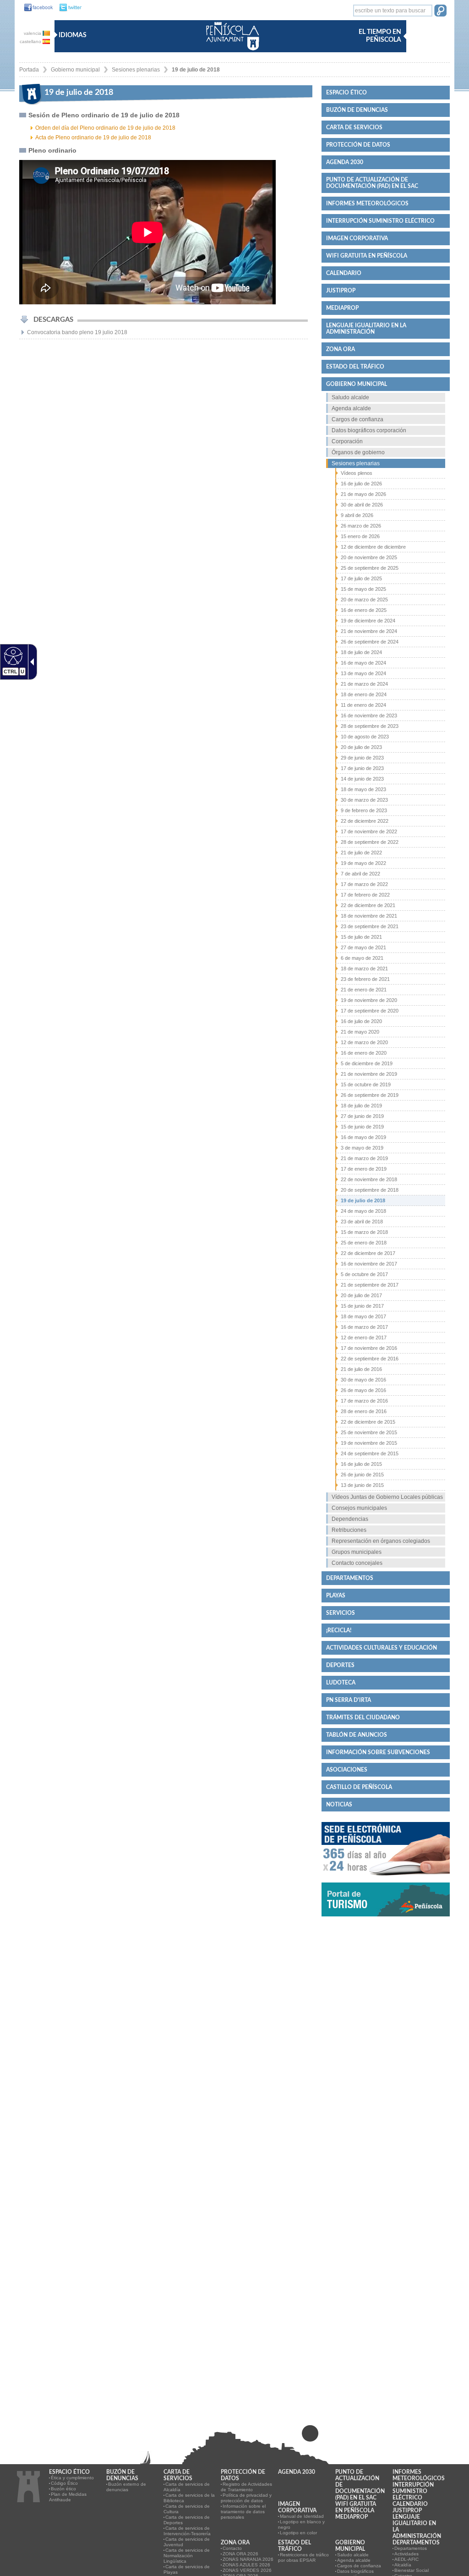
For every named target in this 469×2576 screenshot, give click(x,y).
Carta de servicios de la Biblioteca (189, 2498)
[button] (440, 11)
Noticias (339, 1805)
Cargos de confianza (357, 419)
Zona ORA (341, 349)
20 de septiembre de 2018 (370, 1190)
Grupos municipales (357, 1552)
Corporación (347, 441)
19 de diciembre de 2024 (368, 621)
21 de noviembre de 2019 (369, 1074)
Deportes (340, 1665)
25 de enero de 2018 (364, 1243)
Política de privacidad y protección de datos (246, 2498)
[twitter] (68, 8)
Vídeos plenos (357, 473)
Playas (336, 1596)
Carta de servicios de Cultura (187, 2509)
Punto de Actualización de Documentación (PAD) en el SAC (372, 183)
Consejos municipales (359, 1508)
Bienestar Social (412, 2570)
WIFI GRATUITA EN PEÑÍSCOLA (367, 256)
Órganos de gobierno (358, 452)
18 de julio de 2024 (361, 652)
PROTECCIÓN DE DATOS (358, 145)
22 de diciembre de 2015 (368, 1422)
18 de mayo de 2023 (363, 789)
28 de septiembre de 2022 (370, 842)
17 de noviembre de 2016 (369, 1348)
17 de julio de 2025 (361, 578)
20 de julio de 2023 (361, 747)
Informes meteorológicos (367, 204)
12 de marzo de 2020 (364, 1042)
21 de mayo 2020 (360, 1032)
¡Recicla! (339, 1630)
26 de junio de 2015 (362, 1475)
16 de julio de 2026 (361, 484)
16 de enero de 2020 (364, 1053)
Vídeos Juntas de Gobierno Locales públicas (387, 1497)
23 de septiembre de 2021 (370, 926)
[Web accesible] (12, 655)
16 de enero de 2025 (364, 610)
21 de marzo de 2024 (364, 684)
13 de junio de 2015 (362, 1485)
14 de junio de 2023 (362, 779)
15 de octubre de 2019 (366, 1084)
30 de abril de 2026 (362, 505)
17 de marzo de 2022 (364, 884)
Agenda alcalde (351, 408)
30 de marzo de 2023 (364, 800)
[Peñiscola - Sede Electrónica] (386, 1879)
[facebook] (36, 8)
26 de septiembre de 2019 (370, 1095)
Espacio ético (346, 93)
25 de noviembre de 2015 (369, 1432)
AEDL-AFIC (406, 2559)
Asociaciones (347, 1770)
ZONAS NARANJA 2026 (248, 2559)
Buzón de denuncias (357, 110)
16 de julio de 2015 (361, 1464)
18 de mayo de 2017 (363, 1316)
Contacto (232, 2548)
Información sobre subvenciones (378, 1752)
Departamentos (350, 1578)
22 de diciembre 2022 (365, 821)
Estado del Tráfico (355, 367)
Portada (29, 70)
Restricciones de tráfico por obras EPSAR (303, 2557)
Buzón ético (63, 2489)
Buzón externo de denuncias (126, 2487)
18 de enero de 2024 (364, 694)
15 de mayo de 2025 (363, 589)
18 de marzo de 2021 (364, 969)
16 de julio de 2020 (361, 1021)
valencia (33, 33)
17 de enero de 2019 (364, 1169)
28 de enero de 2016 (364, 1411)
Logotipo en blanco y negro (301, 2524)
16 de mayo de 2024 (363, 663)
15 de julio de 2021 (361, 937)
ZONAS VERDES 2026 (247, 2570)
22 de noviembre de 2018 (369, 1179)
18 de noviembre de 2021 (369, 916)
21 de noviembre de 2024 (369, 631)
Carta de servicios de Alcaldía (187, 2487)
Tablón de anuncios (357, 1735)
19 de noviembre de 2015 (369, 1443)
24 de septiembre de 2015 (370, 1453)
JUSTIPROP (341, 291)
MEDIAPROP (342, 308)
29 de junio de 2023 (362, 758)
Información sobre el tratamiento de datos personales (243, 2512)
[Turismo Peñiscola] (386, 1920)
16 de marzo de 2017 (364, 1327)
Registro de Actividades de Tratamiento (246, 2487)
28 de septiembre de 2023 (370, 726)
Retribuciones (349, 1530)
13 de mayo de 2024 (363, 673)
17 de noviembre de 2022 (369, 831)
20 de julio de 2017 (361, 1295)
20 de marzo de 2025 (364, 600)
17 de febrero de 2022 (365, 895)
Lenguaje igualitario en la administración (366, 329)
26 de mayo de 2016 (363, 1390)
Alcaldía (403, 2565)
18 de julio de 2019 (361, 1106)
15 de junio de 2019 (362, 1127)
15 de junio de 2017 (362, 1306)
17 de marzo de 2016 (364, 1401)
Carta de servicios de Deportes (187, 2520)
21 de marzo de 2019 (364, 1158)
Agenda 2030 (345, 162)
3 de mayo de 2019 (362, 1148)
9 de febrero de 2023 (364, 810)
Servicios (341, 1613)
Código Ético (64, 2483)
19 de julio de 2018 (196, 70)
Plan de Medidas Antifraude (68, 2497)
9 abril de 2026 (357, 515)
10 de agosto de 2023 (365, 737)
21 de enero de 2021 (364, 990)
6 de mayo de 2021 (362, 958)
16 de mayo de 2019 (363, 1137)
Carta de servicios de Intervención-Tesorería (187, 2531)
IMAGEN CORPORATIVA (357, 238)
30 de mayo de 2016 (363, 1380)
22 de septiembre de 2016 (370, 1359)
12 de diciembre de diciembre (373, 547)
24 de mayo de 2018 (363, 1211)
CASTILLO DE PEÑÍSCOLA (359, 1787)
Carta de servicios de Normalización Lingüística (187, 2556)
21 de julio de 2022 (361, 853)
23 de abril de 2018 (362, 1222)
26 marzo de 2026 (361, 526)
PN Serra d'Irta (349, 1700)
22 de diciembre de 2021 (368, 905)
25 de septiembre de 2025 (370, 568)
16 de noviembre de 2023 (369, 716)
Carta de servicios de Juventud (187, 2542)
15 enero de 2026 (360, 536)
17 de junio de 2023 (362, 768)
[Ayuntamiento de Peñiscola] (231, 51)
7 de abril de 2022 (360, 874)
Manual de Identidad (302, 2516)
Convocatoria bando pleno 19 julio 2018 (77, 332)
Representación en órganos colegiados (381, 1541)
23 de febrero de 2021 (365, 979)
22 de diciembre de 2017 (368, 1253)
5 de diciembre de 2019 (367, 1063)
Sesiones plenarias (136, 70)
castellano (31, 41)
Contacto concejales (357, 1563)
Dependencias (350, 1519)
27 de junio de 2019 (362, 1116)
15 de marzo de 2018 (364, 1232)
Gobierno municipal (75, 70)
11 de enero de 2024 (363, 705)
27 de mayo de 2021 (363, 947)
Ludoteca (341, 1683)
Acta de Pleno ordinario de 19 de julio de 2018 (93, 138)
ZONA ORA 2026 (240, 2554)
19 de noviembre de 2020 (369, 1000)
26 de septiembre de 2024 (370, 642)
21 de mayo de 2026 (363, 494)
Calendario (344, 273)
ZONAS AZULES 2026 (246, 2565)
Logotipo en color (298, 2533)
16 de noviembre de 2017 (369, 1264)
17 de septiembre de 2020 (370, 1011)
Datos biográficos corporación (369, 430)
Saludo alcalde (350, 397)
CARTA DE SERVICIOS (354, 127)
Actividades (406, 2554)
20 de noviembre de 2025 (369, 557)
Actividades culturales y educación (382, 1648)
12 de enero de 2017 (364, 1338)
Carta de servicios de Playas (187, 2569)
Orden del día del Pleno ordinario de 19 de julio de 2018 (105, 128)
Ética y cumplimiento (72, 2478)
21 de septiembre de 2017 (370, 1285)
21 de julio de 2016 (361, 1369)
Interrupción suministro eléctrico (380, 221)
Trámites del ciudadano (363, 1717)
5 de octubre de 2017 (364, 1274)
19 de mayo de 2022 (363, 863)
